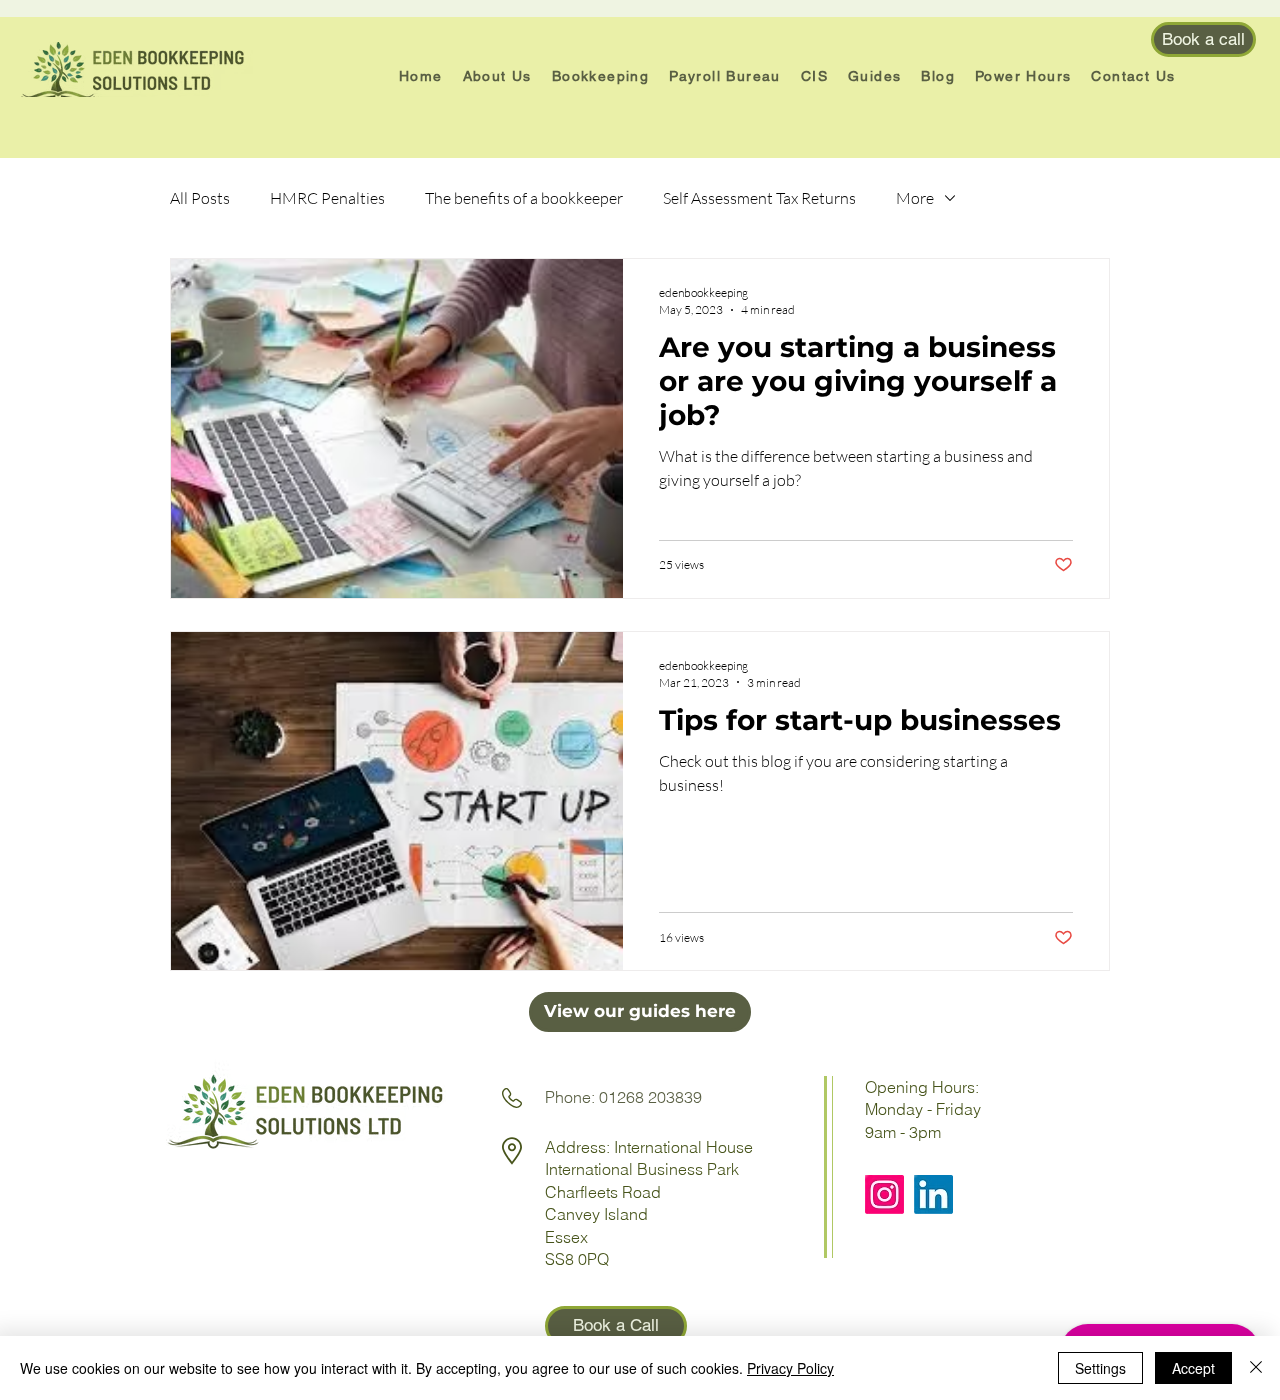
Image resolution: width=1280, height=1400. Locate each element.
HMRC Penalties (327, 198)
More (915, 198)
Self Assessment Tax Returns (759, 198)
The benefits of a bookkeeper (524, 198)
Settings (1100, 1368)
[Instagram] (884, 1194)
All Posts (200, 198)
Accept (1193, 1368)
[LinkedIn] (933, 1194)
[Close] (1256, 1368)
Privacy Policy (790, 1368)
